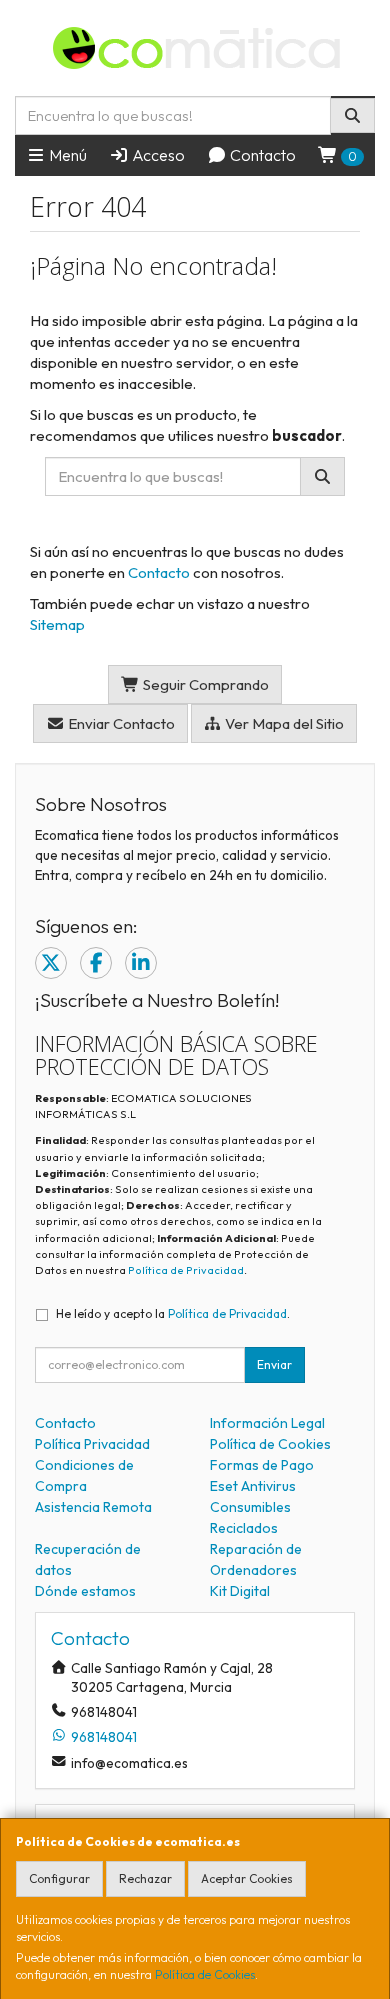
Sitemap (57, 624)
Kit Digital (240, 1591)
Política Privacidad (92, 1444)
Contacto (261, 155)
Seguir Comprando (204, 684)
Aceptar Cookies (247, 1878)
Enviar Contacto (120, 723)
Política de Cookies (205, 1974)
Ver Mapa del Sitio (283, 723)
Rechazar (145, 1878)
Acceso (157, 155)
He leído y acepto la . (173, 1313)
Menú (66, 155)
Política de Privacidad (186, 1270)
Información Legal (267, 1423)
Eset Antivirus (253, 1486)
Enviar (274, 1364)
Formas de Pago (262, 1465)
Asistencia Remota (93, 1507)
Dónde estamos (85, 1591)
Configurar (59, 1878)
